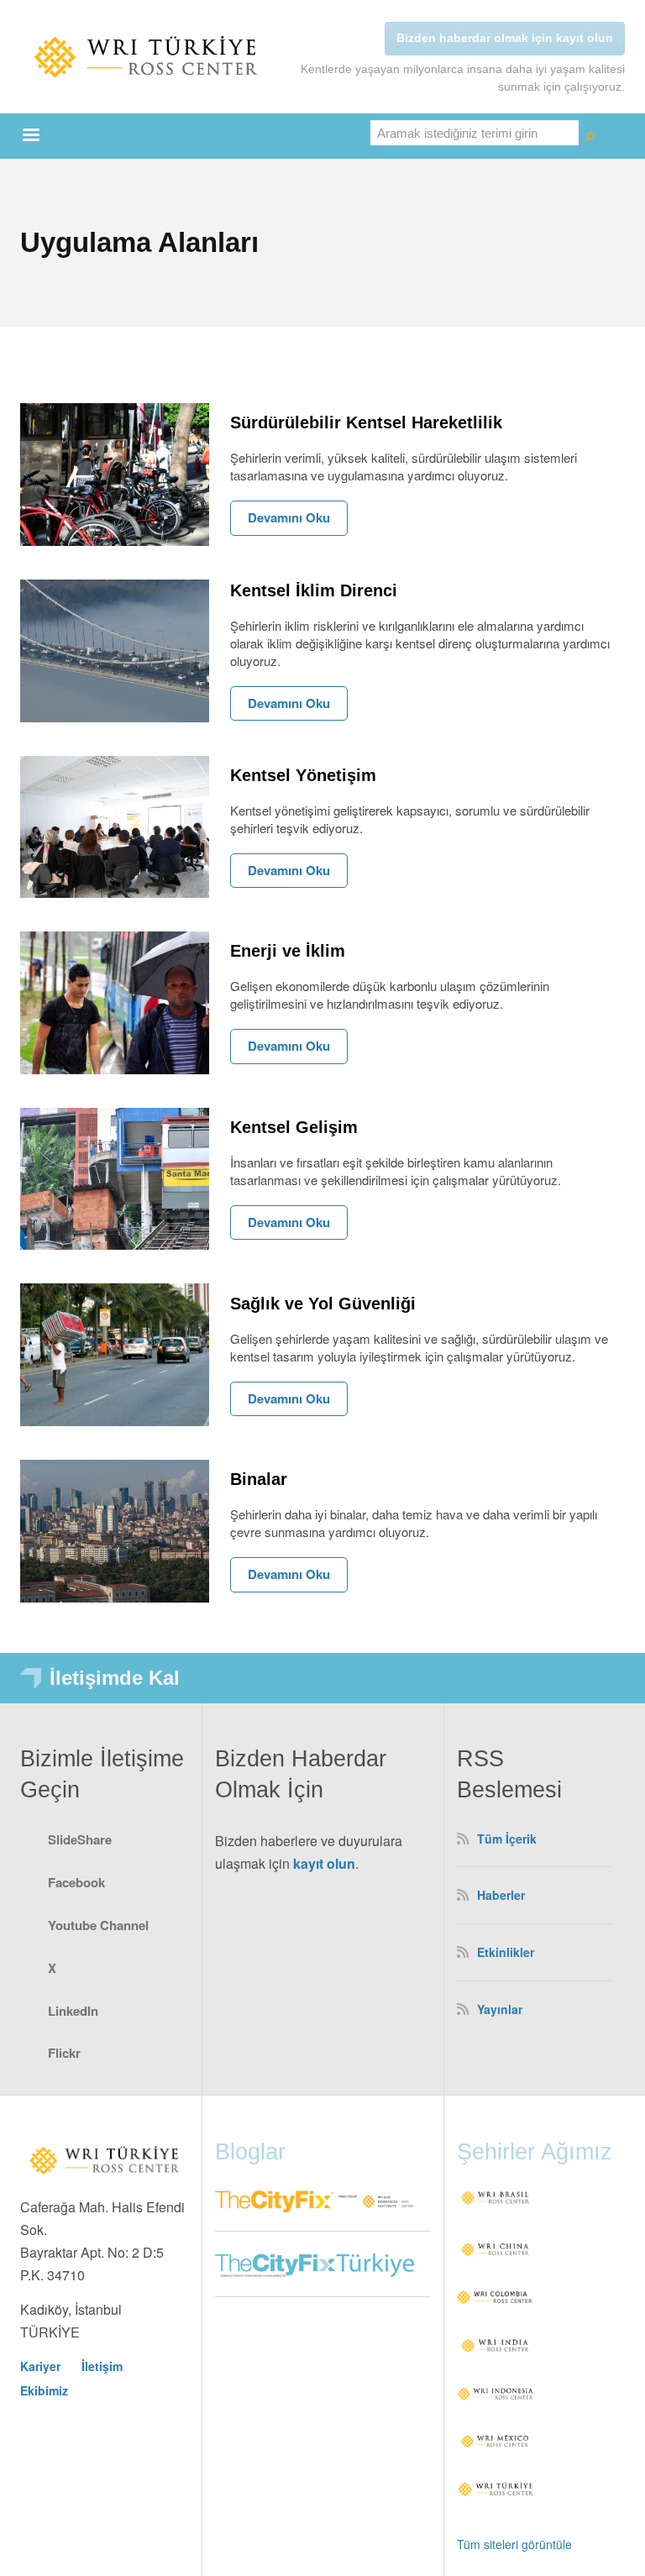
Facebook (76, 1882)
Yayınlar (500, 2009)
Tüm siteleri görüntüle (514, 2544)
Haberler (501, 1895)
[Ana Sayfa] (146, 57)
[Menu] (30, 136)
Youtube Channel (98, 1925)
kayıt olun (324, 1863)
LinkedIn (73, 2011)
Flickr (64, 2053)
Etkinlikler (506, 1952)
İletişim (102, 2366)
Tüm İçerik (507, 1839)
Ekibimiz (44, 2390)
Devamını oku (289, 517)
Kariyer (40, 2366)
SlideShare (80, 1839)
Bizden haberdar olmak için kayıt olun (505, 38)
